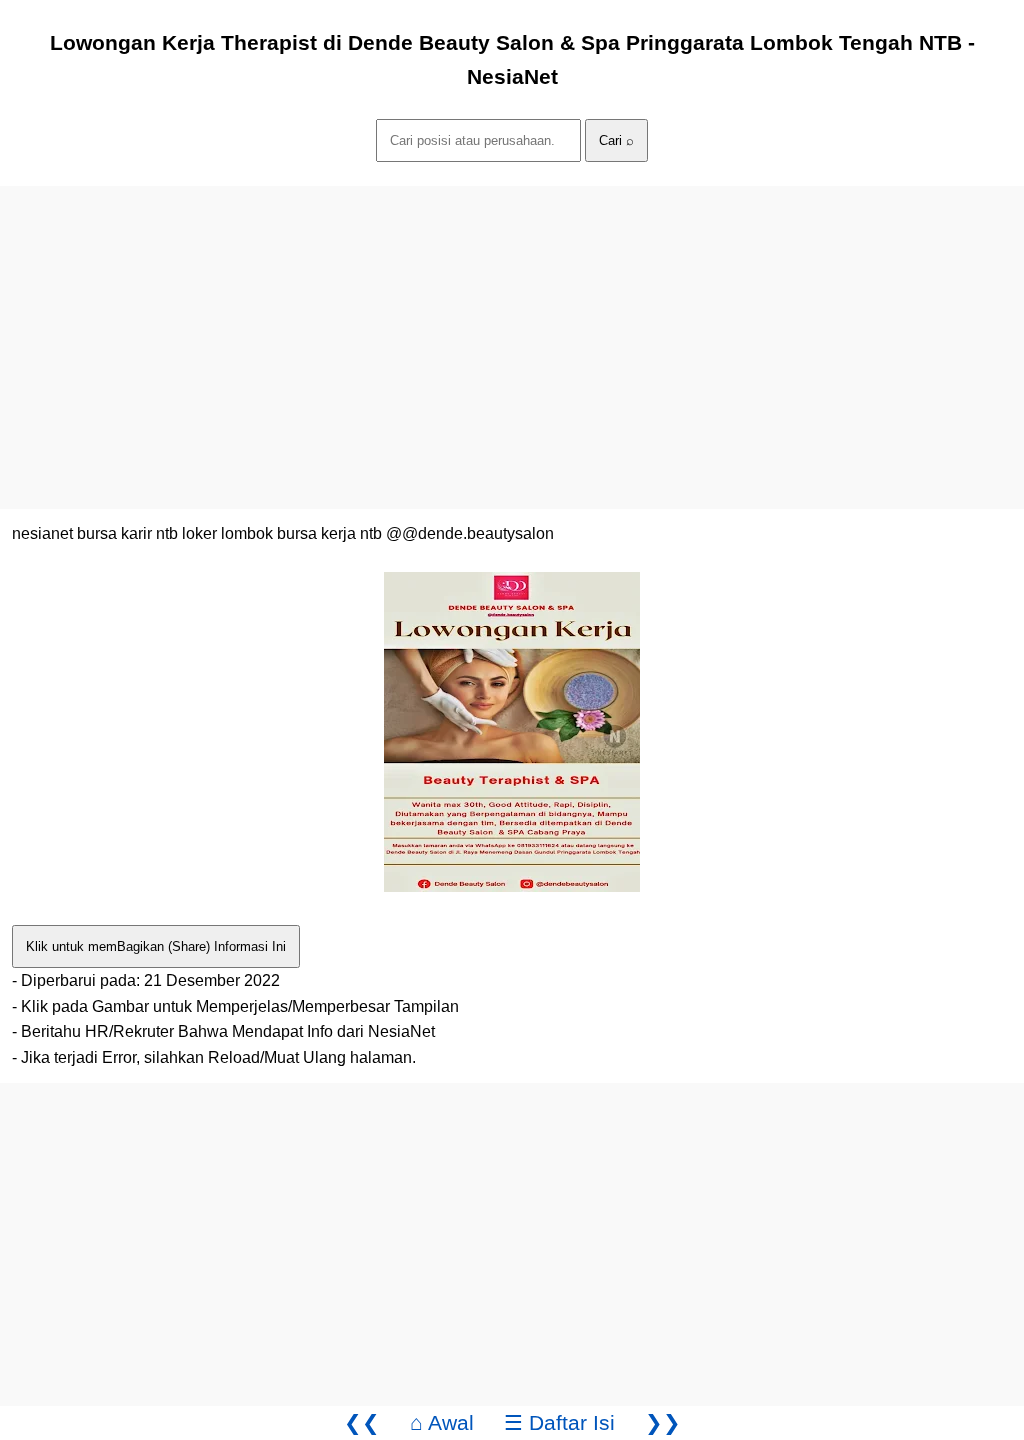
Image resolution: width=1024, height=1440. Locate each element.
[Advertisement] (512, 326)
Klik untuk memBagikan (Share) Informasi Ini (156, 946)
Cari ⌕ (616, 140)
